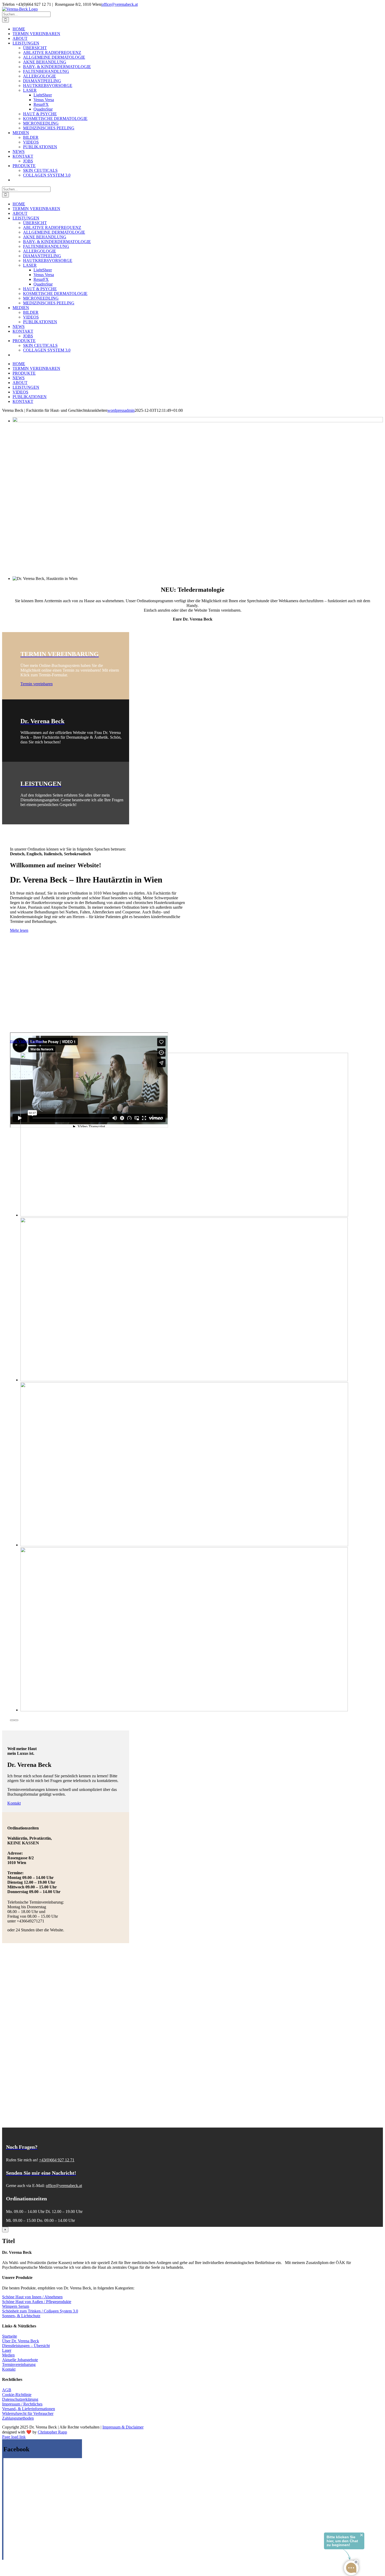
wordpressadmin (121, 410)
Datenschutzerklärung (20, 2399)
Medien (8, 2355)
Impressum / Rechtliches (22, 2404)
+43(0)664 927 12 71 (57, 2160)
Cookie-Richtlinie (17, 2395)
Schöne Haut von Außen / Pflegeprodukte (37, 2302)
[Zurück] (12, 1720)
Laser (7, 2350)
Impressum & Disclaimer (123, 2427)
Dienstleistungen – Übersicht (26, 2346)
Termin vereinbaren (37, 684)
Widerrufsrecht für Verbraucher (28, 2413)
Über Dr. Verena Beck (21, 2341)
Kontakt (9, 2369)
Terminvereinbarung (19, 2364)
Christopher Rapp (52, 2432)
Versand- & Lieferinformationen (29, 2409)
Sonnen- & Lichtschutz (21, 2316)
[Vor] (16, 1720)
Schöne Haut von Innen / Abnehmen (32, 2297)
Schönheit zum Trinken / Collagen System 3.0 (40, 2311)
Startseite (10, 2336)
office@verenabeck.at (120, 4)
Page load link (14, 2437)
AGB (7, 2390)
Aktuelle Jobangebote (20, 2360)
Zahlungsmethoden (18, 2418)
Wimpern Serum (16, 2306)
